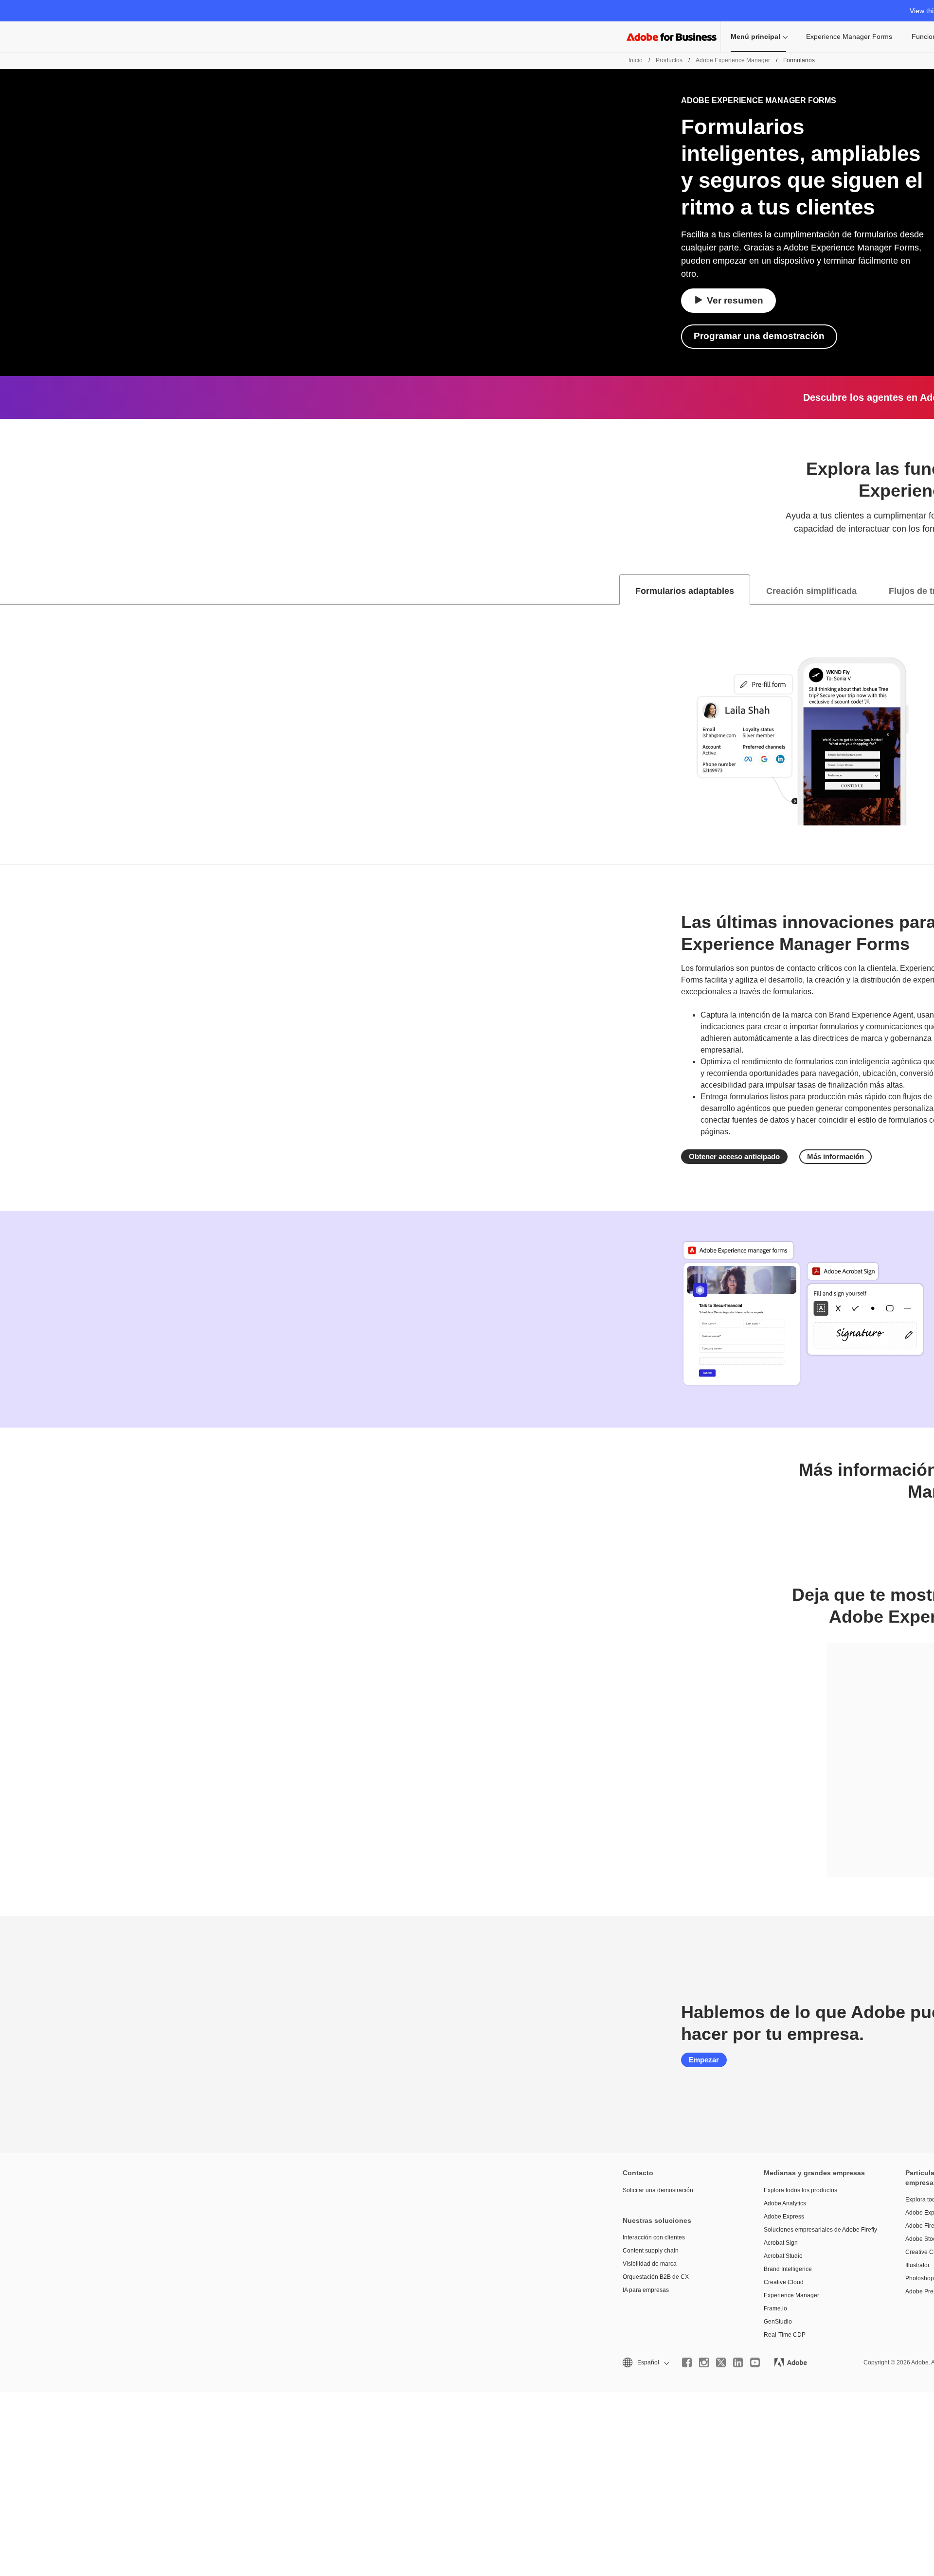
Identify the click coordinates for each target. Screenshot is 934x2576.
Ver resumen (735, 300)
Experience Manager (791, 2295)
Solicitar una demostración (658, 2190)
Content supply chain (651, 2251)
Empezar (704, 2060)
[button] (645, 2363)
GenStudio (778, 2322)
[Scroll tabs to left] (8, 590)
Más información (835, 1156)
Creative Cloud (784, 2282)
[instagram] (704, 2362)
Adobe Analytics (785, 2203)
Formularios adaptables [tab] (685, 591)
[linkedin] (738, 2362)
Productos (669, 60)
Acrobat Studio (783, 2256)
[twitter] (721, 2362)
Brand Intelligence (788, 2269)
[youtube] (755, 2362)
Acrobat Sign (781, 2243)
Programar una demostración (759, 336)
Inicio (636, 60)
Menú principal (755, 36)
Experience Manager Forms (849, 36)
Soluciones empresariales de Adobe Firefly (820, 2230)
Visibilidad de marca (650, 2264)
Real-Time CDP (785, 2335)
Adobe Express (784, 2217)
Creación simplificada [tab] (811, 591)
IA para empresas (646, 2290)
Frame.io (775, 2308)
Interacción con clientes (654, 2237)
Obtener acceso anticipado (734, 1156)
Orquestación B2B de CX (656, 2277)
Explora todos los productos (800, 2190)
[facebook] (687, 2362)
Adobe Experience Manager (733, 60)
